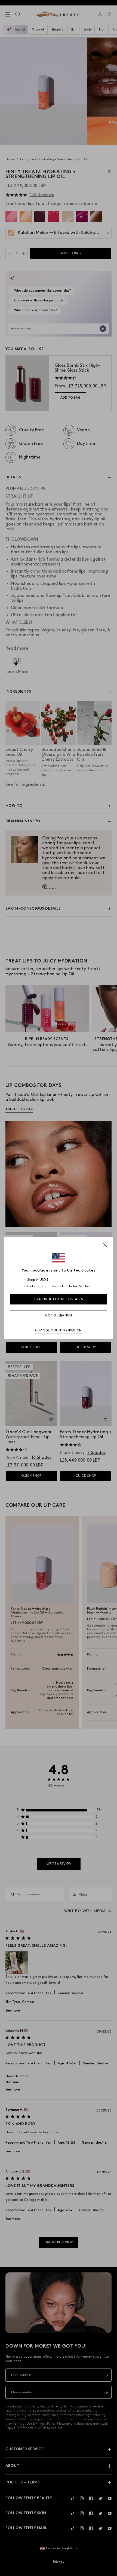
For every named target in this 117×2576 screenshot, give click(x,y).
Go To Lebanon (59, 1315)
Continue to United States (59, 1299)
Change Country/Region (59, 1330)
